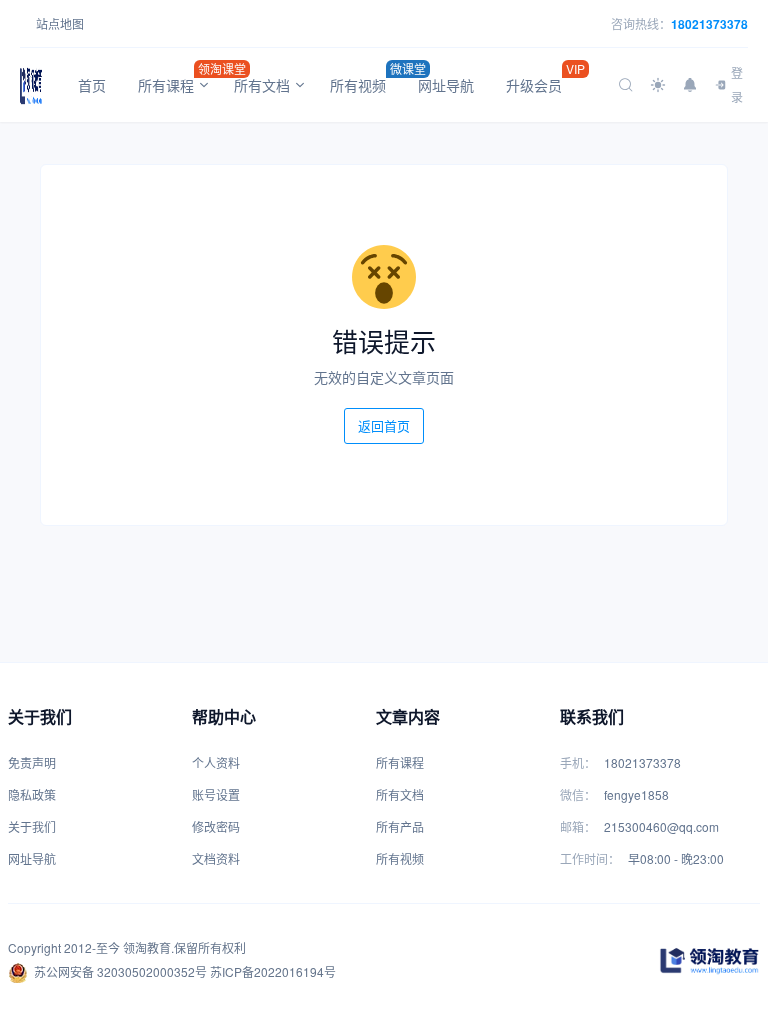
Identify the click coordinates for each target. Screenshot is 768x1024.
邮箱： (578, 826)
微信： (578, 794)
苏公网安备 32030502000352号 (120, 971)
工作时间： (590, 858)
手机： (578, 762)
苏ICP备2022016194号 (273, 971)
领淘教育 (147, 947)
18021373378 (709, 24)
